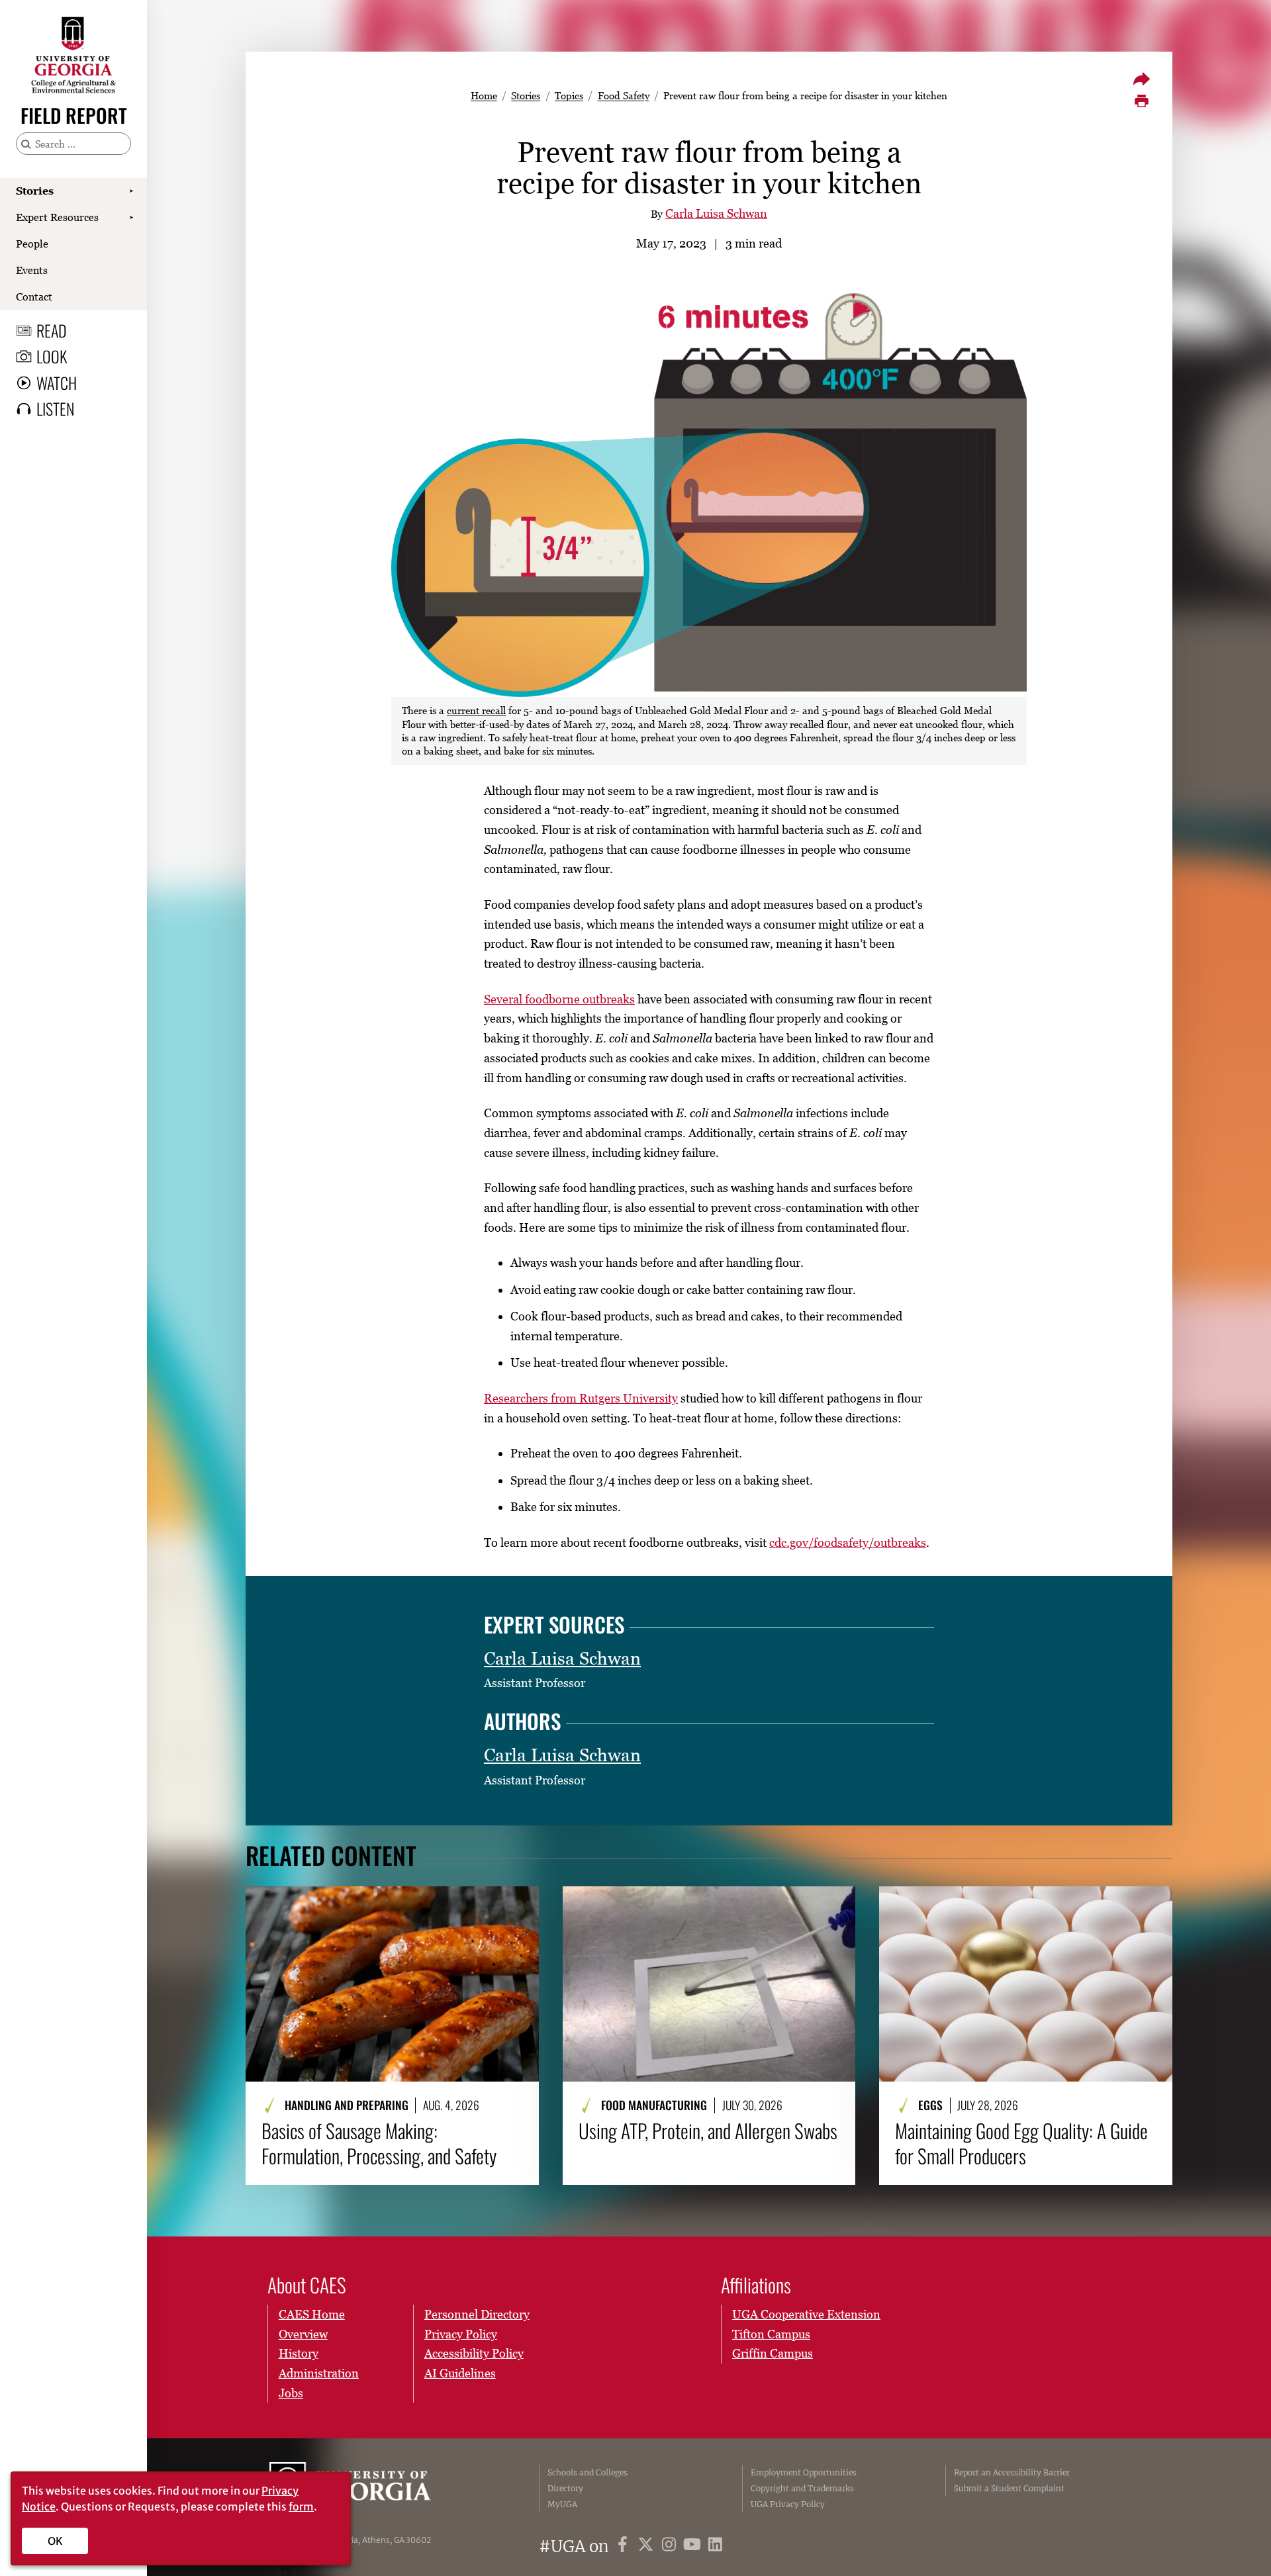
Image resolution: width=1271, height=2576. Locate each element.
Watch (57, 383)
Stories (35, 191)
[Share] (1141, 79)
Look (52, 356)
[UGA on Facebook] (625, 2547)
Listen (55, 408)
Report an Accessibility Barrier (1012, 2472)
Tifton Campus (771, 2334)
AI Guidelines (460, 2373)
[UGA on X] (648, 2547)
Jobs (291, 2393)
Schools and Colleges (588, 2472)
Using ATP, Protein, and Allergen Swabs (708, 2131)
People (32, 244)
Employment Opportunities (804, 2472)
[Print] (1141, 101)
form (301, 2507)
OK (55, 2541)
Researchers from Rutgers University (581, 1398)
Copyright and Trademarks (802, 2488)
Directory (565, 2488)
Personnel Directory (477, 2314)
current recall (476, 710)
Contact (34, 297)
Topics (569, 95)
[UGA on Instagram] (671, 2547)
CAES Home (312, 2314)
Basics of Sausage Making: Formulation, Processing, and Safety (379, 2143)
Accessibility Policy (474, 2353)
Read (52, 330)
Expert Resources (57, 217)
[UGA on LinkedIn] (715, 2547)
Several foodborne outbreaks (559, 999)
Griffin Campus (773, 2353)
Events (32, 270)
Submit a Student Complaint (1009, 2488)
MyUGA (562, 2504)
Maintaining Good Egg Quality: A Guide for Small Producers (1021, 2143)
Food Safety (624, 95)
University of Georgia (369, 2489)
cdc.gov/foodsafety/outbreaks (848, 1542)
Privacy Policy (461, 2334)
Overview (303, 2334)
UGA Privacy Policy (788, 2504)
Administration (319, 2373)
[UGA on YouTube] (694, 2547)
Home (484, 95)
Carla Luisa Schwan (716, 213)
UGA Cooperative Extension (806, 2314)
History (299, 2353)
